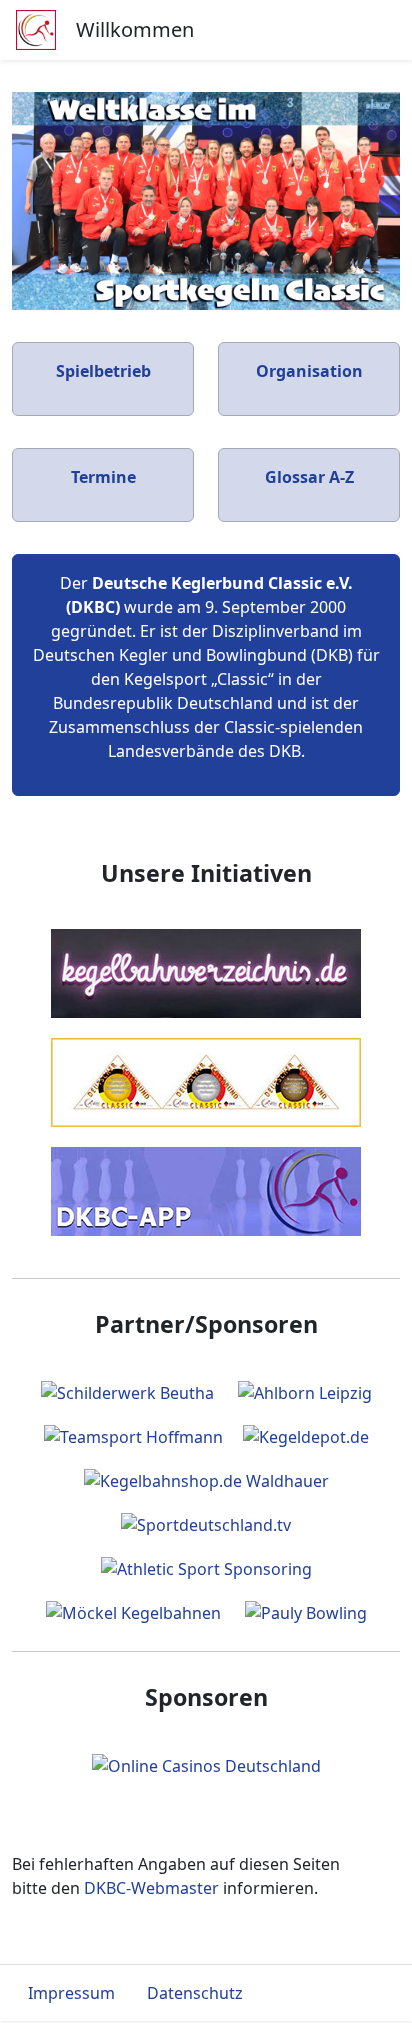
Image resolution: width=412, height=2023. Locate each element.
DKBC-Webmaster (151, 1888)
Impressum (71, 1993)
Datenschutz (195, 1993)
